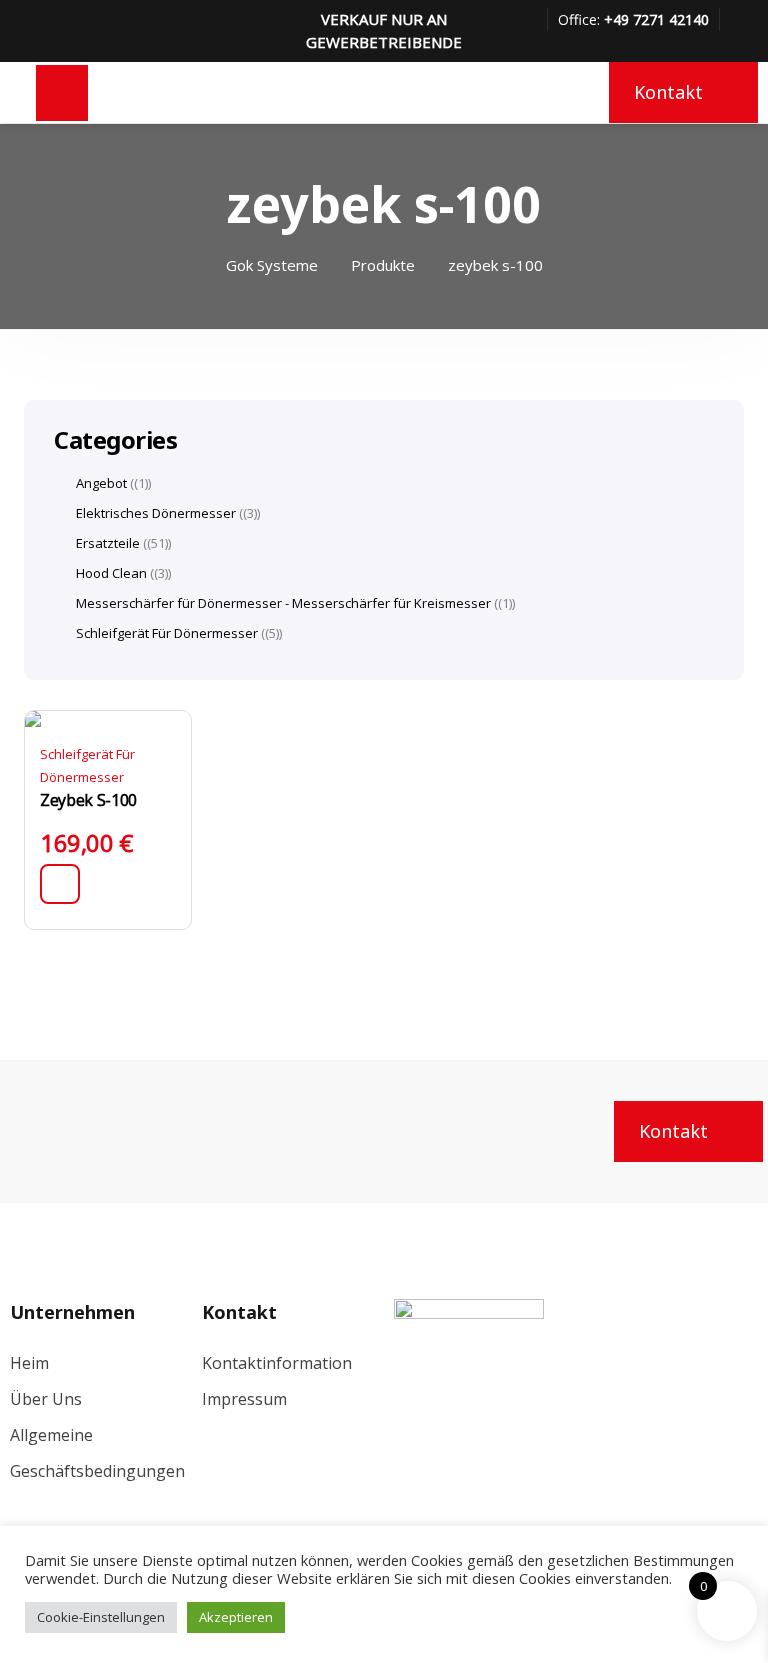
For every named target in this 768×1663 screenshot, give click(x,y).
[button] (60, 884)
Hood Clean (111, 573)
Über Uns (46, 1399)
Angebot (101, 483)
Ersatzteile (108, 543)
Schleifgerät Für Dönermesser (167, 633)
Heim (29, 1363)
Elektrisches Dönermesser (156, 513)
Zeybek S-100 (88, 800)
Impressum (244, 1399)
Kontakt (668, 92)
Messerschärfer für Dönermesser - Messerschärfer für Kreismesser (283, 603)
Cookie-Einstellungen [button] (101, 1617)
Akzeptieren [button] (236, 1617)
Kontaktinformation (277, 1363)
